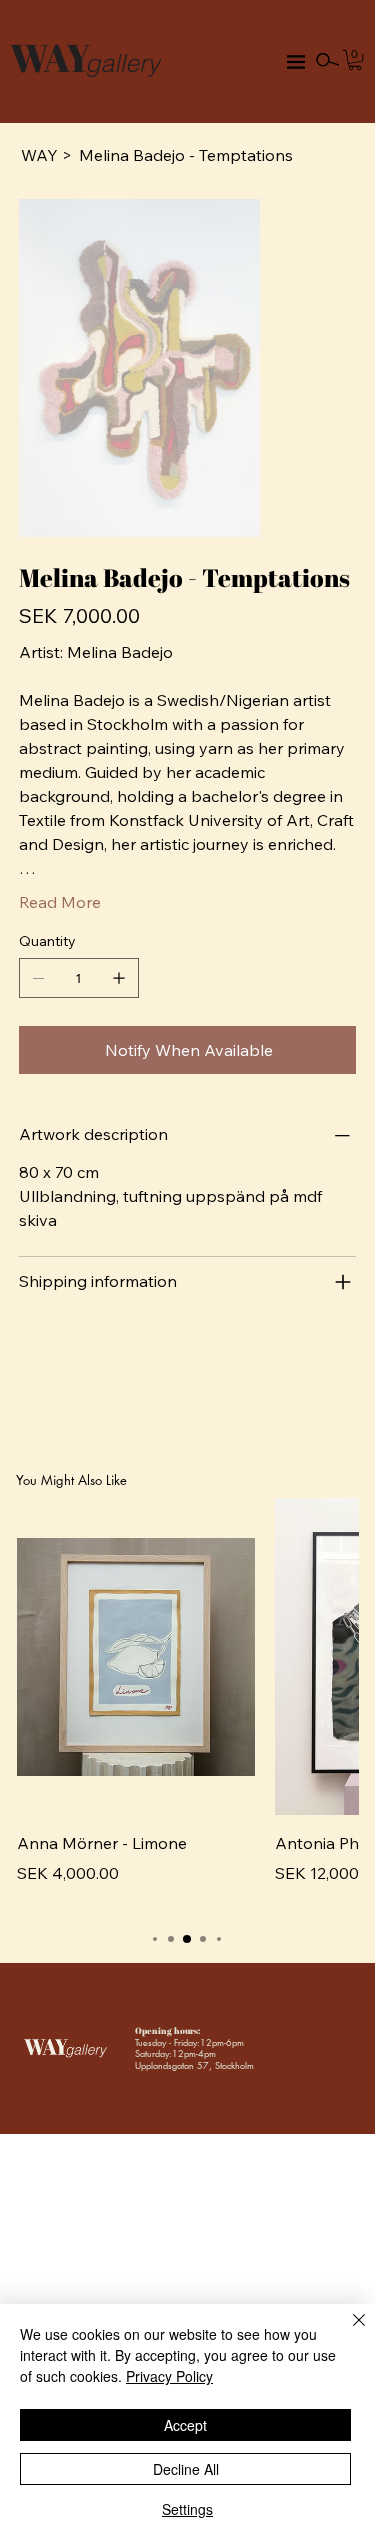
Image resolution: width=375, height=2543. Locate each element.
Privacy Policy (169, 2376)
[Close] (347, 2332)
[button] (355, 60)
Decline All (186, 2469)
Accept (185, 2425)
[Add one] (119, 978)
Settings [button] (187, 2509)
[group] (187, 1704)
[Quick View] (136, 1656)
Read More (60, 902)
